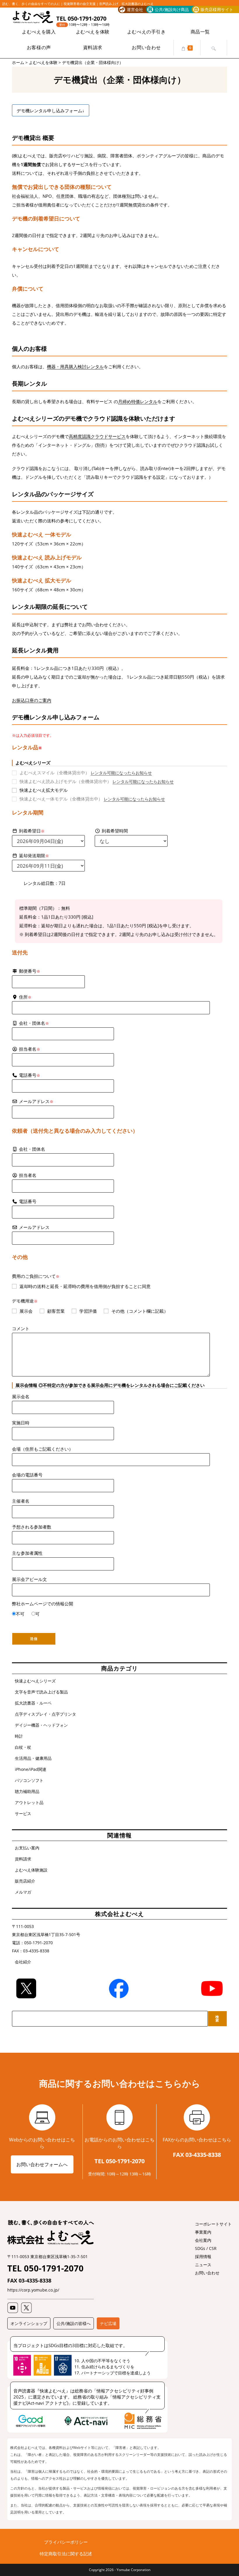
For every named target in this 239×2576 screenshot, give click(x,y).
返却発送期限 (34, 855)
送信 (34, 1639)
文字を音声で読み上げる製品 (41, 1692)
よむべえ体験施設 (31, 1870)
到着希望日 (32, 831)
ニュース (203, 2265)
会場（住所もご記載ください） (43, 1449)
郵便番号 (30, 971)
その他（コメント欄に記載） (140, 1311)
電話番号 (30, 1075)
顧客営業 (56, 1311)
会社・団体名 (32, 1149)
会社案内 (203, 2240)
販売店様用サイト (217, 9)
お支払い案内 (27, 1848)
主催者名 (21, 1501)
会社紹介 (23, 1962)
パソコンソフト (29, 1780)
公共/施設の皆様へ (74, 2323)
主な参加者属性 (27, 1553)
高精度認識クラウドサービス (97, 436)
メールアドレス (36, 1101)
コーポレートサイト (213, 2224)
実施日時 (21, 1423)
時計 (19, 1736)
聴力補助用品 (27, 1791)
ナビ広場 (108, 2323)
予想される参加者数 (32, 1527)
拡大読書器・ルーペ (33, 1703)
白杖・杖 (23, 1747)
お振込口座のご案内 (32, 700)
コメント (21, 1328)
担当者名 (28, 1175)
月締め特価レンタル (138, 401)
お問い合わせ (207, 2273)
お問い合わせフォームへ (42, 2164)
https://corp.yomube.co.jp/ (33, 2290)
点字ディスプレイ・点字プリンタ (45, 1714)
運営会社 (135, 9)
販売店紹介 (25, 1881)
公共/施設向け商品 (172, 9)
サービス (23, 1813)
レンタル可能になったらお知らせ (121, 773)
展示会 (26, 1311)
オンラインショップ (29, 2323)
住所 (25, 997)
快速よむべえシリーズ (35, 1681)
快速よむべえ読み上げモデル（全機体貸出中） (65, 781)
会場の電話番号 (27, 1475)
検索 (217, 2019)
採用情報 (203, 2256)
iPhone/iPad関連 (31, 1769)
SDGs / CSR (206, 2248)
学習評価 (88, 1311)
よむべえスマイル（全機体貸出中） (55, 773)
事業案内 (203, 2232)
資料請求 (23, 1859)
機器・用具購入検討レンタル (75, 367)
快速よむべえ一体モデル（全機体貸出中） (61, 799)
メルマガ (23, 1892)
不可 (20, 1614)
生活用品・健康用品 (33, 1758)
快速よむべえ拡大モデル (44, 790)
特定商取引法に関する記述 (66, 2554)
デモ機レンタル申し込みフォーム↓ (51, 111)
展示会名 (21, 1396)
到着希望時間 (115, 831)
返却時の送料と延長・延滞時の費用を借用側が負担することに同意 (85, 1286)
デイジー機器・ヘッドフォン (41, 1725)
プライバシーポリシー (66, 2542)
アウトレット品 (29, 1802)
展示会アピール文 (29, 1579)
